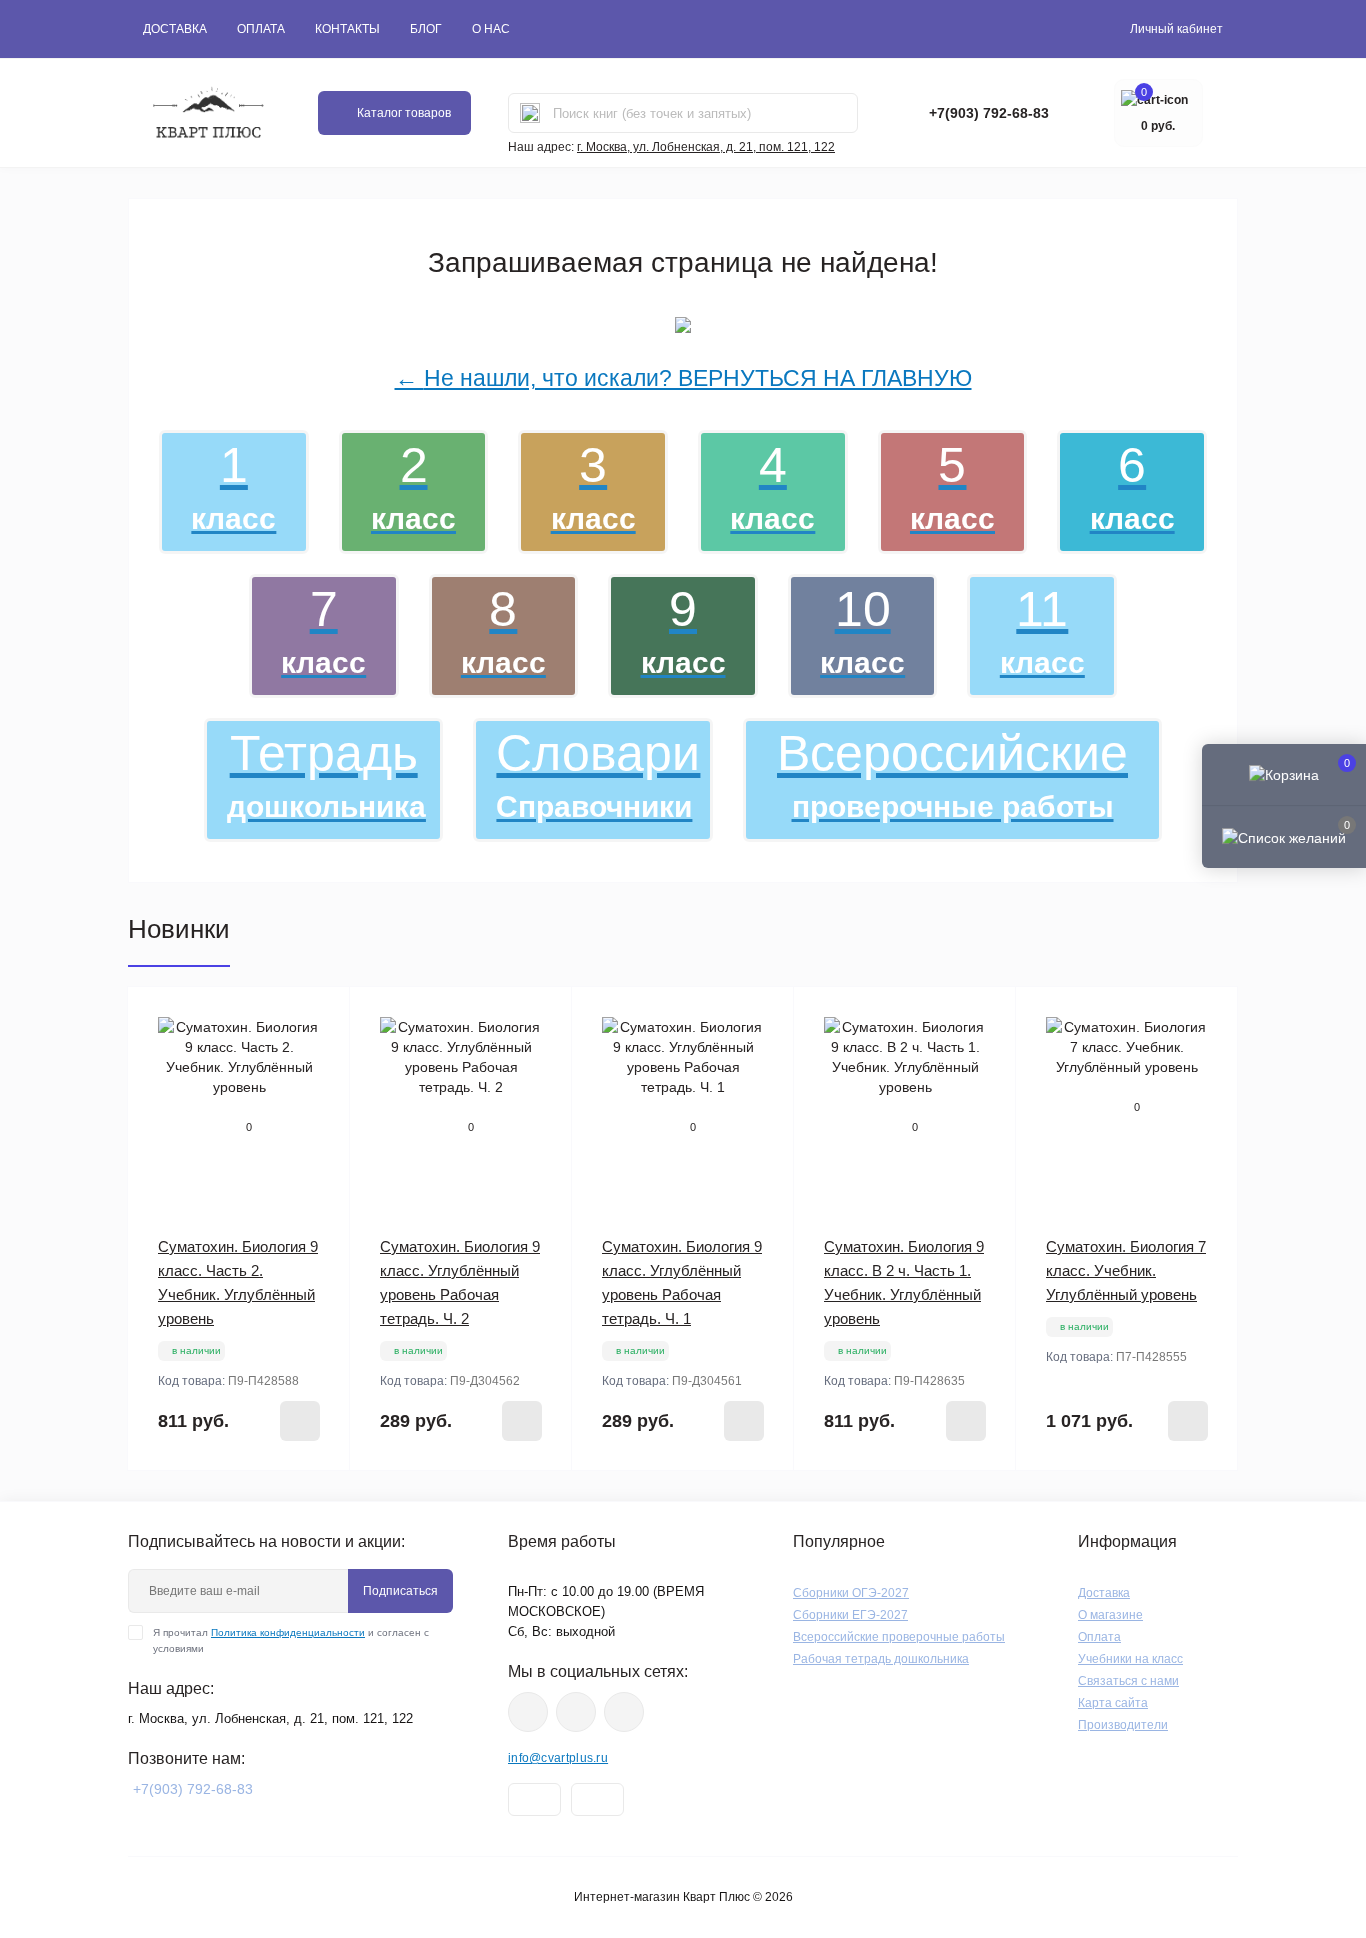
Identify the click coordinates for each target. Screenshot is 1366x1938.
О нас (491, 29)
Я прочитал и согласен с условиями (291, 1640)
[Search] (530, 113)
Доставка (175, 29)
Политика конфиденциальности (288, 1632)
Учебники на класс (1130, 1659)
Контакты (347, 29)
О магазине (1110, 1615)
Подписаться (400, 1591)
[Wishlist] (320, 1017)
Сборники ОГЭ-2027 (851, 1593)
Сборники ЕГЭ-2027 (850, 1615)
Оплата (261, 29)
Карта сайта (1113, 1703)
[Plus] (309, 1500)
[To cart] (300, 1421)
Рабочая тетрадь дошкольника (881, 1659)
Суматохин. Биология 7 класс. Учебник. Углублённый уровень (1126, 1270)
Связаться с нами (1128, 1681)
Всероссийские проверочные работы (899, 1637)
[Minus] (168, 1500)
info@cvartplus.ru (558, 1758)
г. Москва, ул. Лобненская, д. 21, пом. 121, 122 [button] (706, 147)
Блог (426, 29)
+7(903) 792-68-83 (989, 113)
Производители (1123, 1725)
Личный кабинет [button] (1176, 29)
